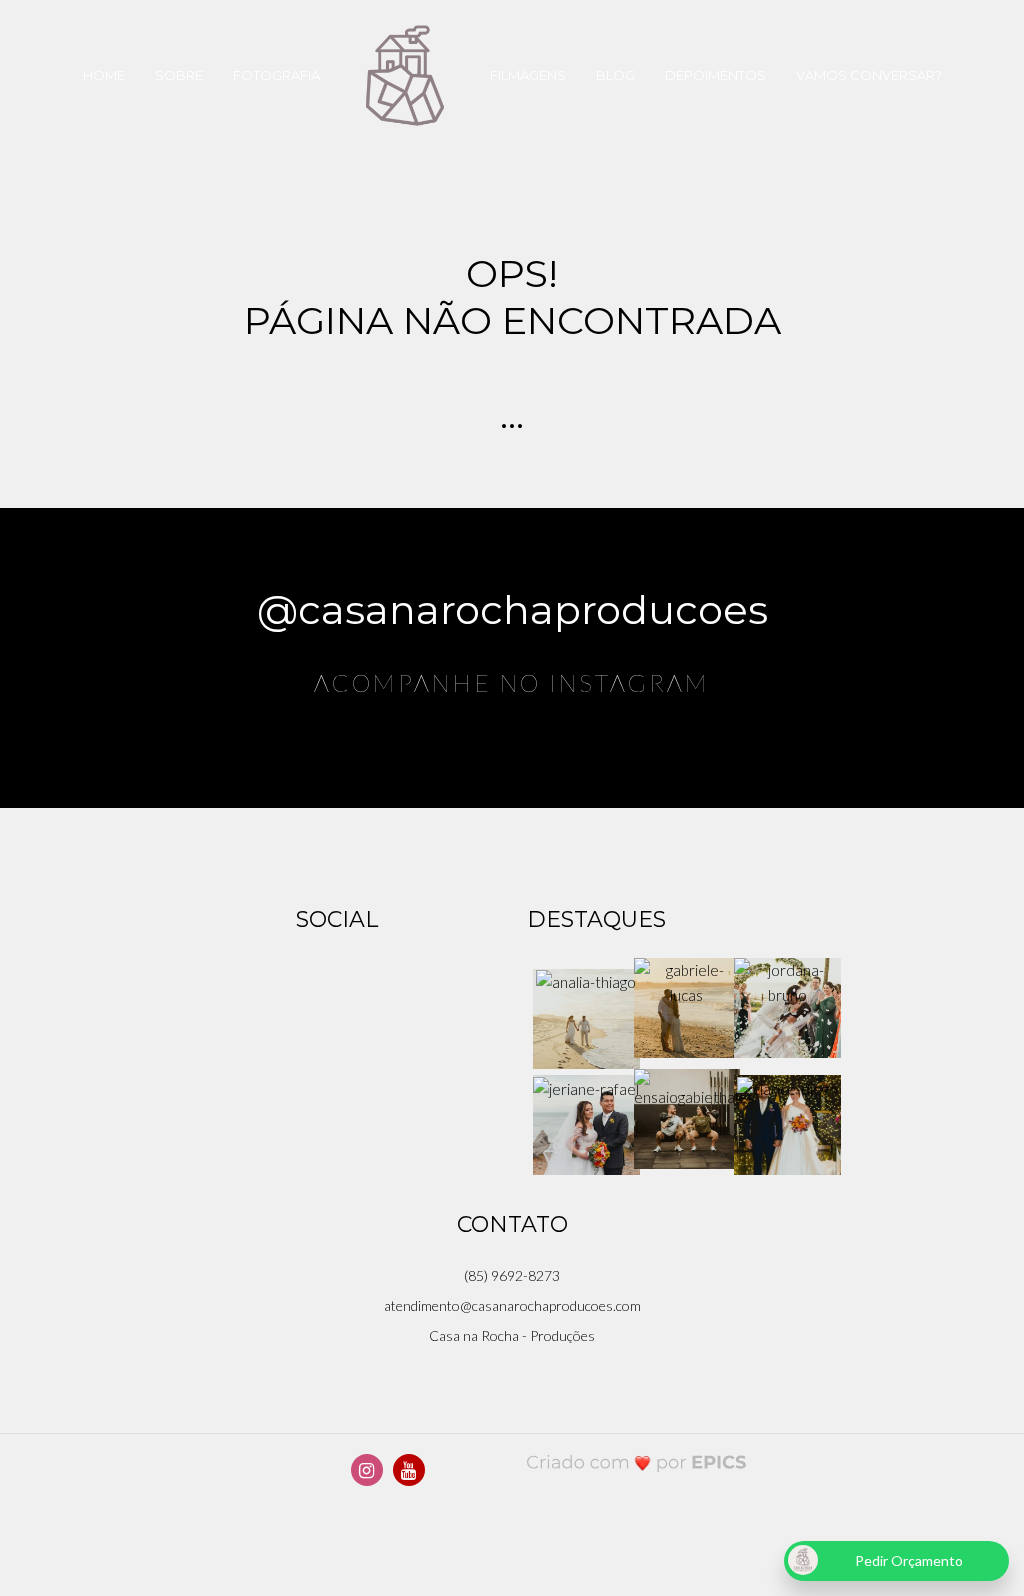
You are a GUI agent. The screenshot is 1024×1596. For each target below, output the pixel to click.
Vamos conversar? (869, 75)
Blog (615, 75)
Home (104, 75)
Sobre (179, 75)
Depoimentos (715, 75)
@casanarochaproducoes (512, 609)
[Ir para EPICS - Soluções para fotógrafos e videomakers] (636, 1461)
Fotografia (276, 75)
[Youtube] (409, 1470)
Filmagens (528, 75)
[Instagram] (367, 1470)
